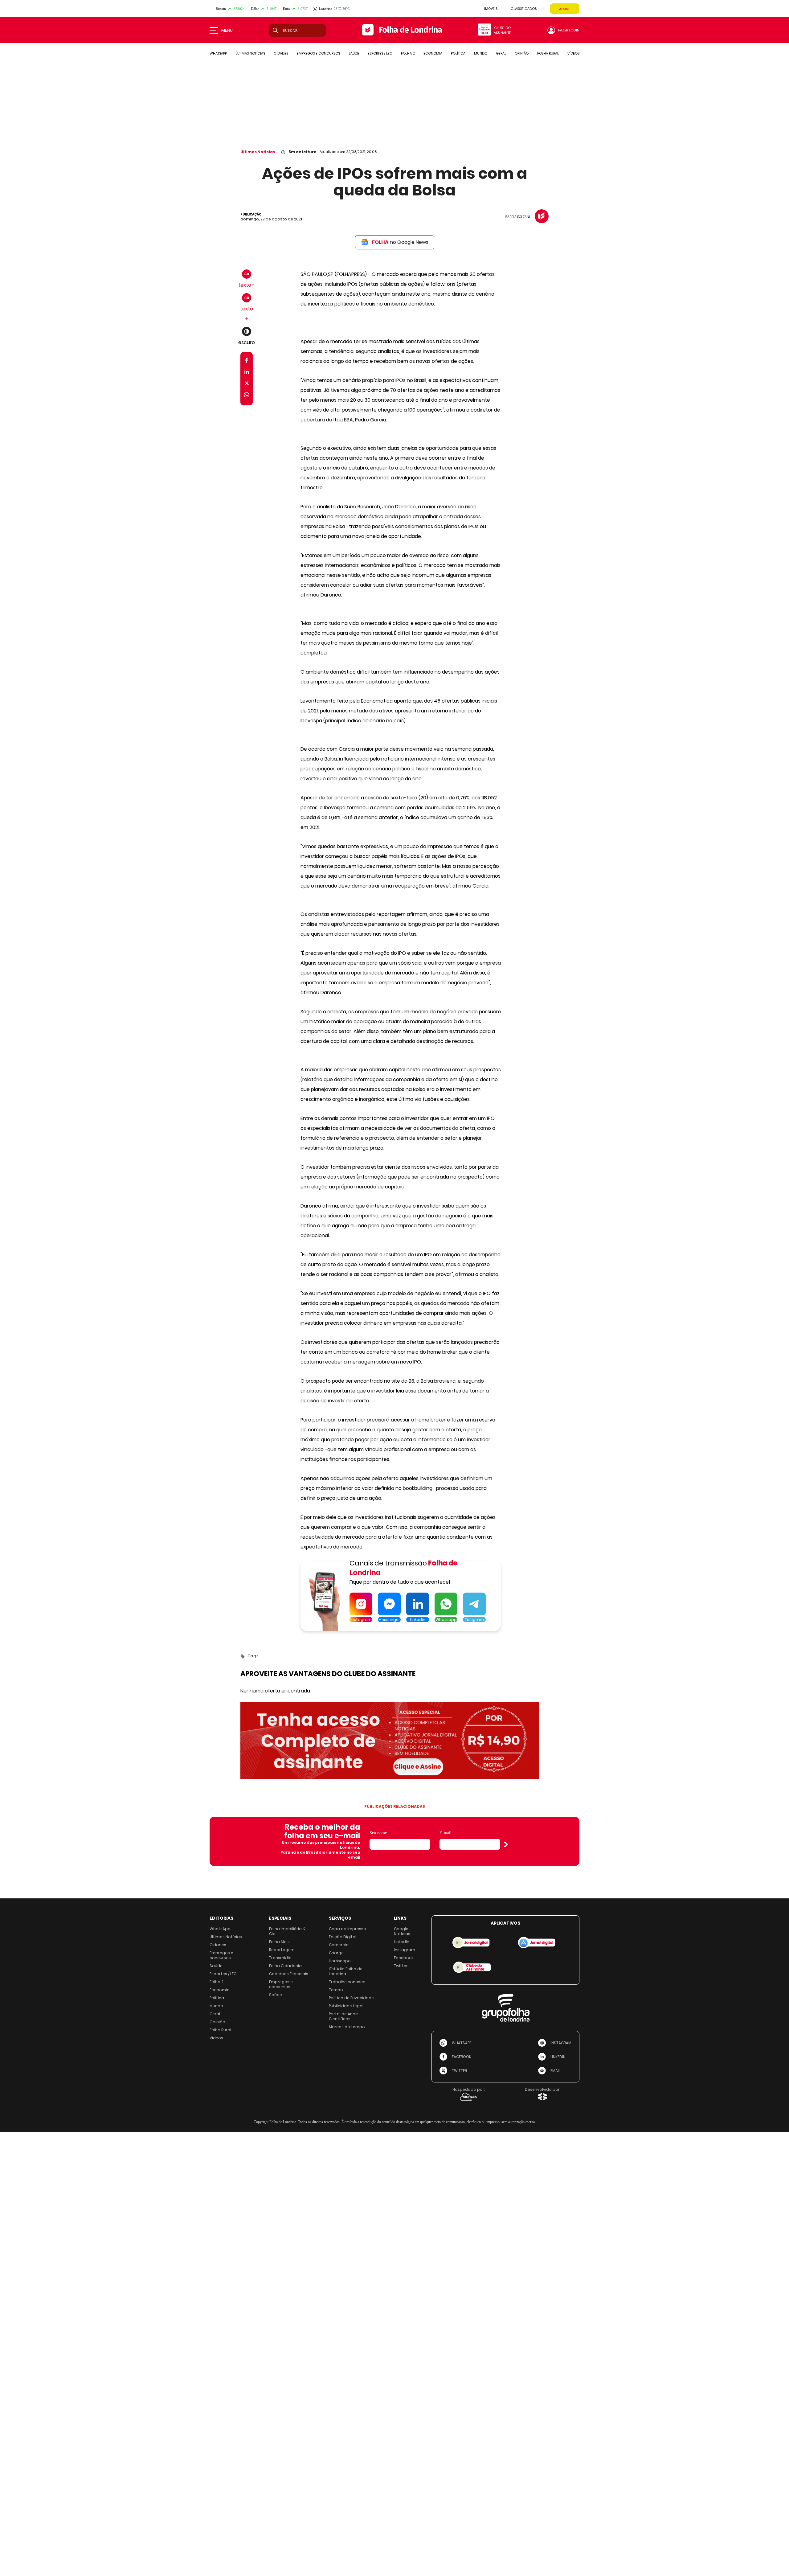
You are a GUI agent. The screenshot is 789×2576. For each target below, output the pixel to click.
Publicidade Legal (346, 2006)
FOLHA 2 (408, 53)
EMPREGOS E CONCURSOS (318, 53)
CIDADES (281, 53)
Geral (215, 2014)
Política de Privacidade (351, 1998)
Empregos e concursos (221, 1955)
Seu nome (378, 1833)
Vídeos (216, 2038)
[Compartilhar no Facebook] (247, 361)
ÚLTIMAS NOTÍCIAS (250, 53)
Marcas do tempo (347, 2027)
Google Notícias (402, 1931)
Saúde (216, 1966)
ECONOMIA (433, 53)
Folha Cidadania (285, 1966)
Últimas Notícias (258, 152)
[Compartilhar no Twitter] (247, 384)
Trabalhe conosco (347, 1982)
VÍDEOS (573, 53)
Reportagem (282, 1950)
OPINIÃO (522, 53)
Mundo (216, 2006)
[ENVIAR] (506, 1844)
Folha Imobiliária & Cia (287, 1931)
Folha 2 (217, 1982)
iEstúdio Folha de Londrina (346, 1971)
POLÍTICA (458, 53)
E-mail (446, 1833)
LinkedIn (402, 1942)
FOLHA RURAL (548, 53)
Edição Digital (343, 1937)
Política (217, 1998)
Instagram (405, 1950)
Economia (220, 1990)
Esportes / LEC (223, 1974)
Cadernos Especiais (289, 1974)
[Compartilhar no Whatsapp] (247, 396)
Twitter (401, 1966)
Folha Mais (279, 1942)
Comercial (339, 1945)
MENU (227, 30)
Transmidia (280, 1958)
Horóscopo (340, 1961)
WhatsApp (220, 1929)
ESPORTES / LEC (380, 53)
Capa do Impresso (347, 1929)
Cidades (218, 1945)
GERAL (501, 53)
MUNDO (481, 53)
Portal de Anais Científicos (344, 2016)
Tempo (336, 1990)
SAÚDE (354, 53)
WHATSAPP (218, 53)
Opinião (217, 2022)
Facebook (404, 1958)
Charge (336, 1953)
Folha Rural (220, 2030)
